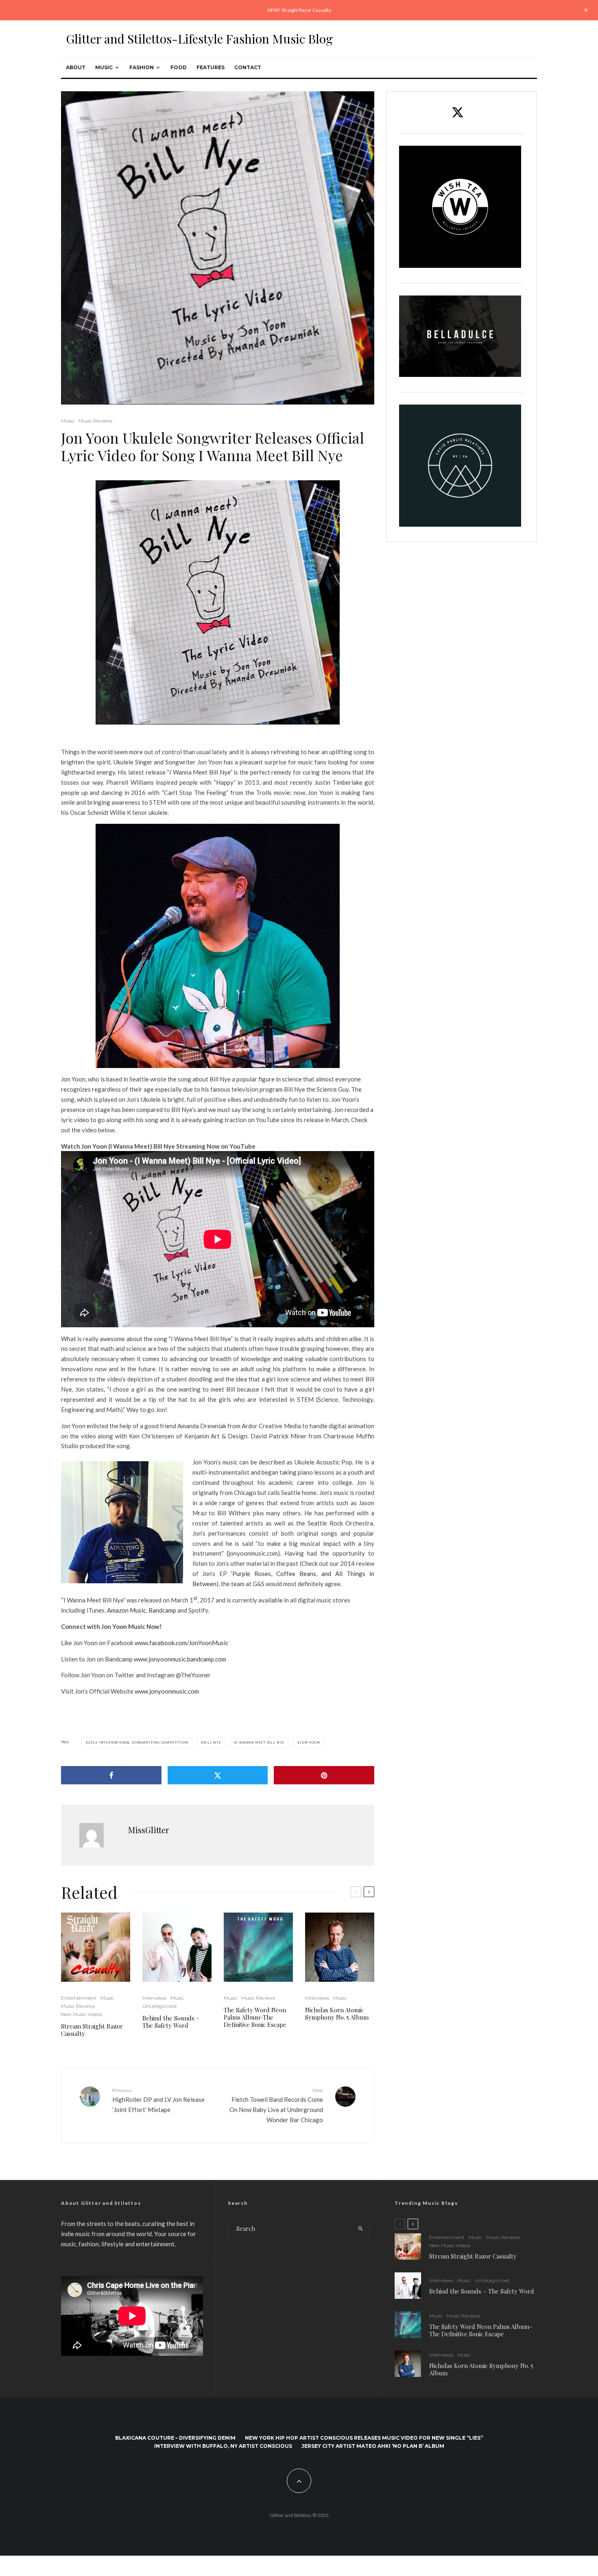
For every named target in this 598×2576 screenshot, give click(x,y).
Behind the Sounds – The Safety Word (171, 2022)
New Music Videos (82, 2014)
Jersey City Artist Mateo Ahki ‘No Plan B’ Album (373, 2446)
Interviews (154, 1998)
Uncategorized (159, 2006)
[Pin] (324, 1775)
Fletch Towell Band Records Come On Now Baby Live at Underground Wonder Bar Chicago (276, 2105)
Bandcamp (162, 1610)
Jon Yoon (310, 1742)
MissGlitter (148, 1830)
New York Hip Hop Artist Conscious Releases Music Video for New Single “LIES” (364, 2438)
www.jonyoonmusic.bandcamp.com (180, 1659)
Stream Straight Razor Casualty (92, 2030)
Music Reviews (95, 421)
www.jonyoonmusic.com (167, 1691)
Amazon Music (127, 1610)
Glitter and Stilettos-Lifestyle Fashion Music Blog (199, 39)
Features (211, 67)
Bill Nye (212, 1742)
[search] (361, 2229)
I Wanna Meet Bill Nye (260, 1742)
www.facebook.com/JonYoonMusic (181, 1643)
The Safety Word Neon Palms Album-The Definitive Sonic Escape (255, 2017)
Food (179, 67)
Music (104, 67)
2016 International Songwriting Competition (138, 1742)
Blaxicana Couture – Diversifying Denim (175, 2438)
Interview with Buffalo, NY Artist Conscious (223, 2446)
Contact (248, 67)
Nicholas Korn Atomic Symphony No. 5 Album (337, 2014)
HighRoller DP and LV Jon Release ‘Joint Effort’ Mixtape (158, 2100)
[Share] (111, 1775)
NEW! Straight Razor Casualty (299, 10)
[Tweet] (218, 1775)
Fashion (142, 67)
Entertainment (79, 1998)
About (76, 67)
